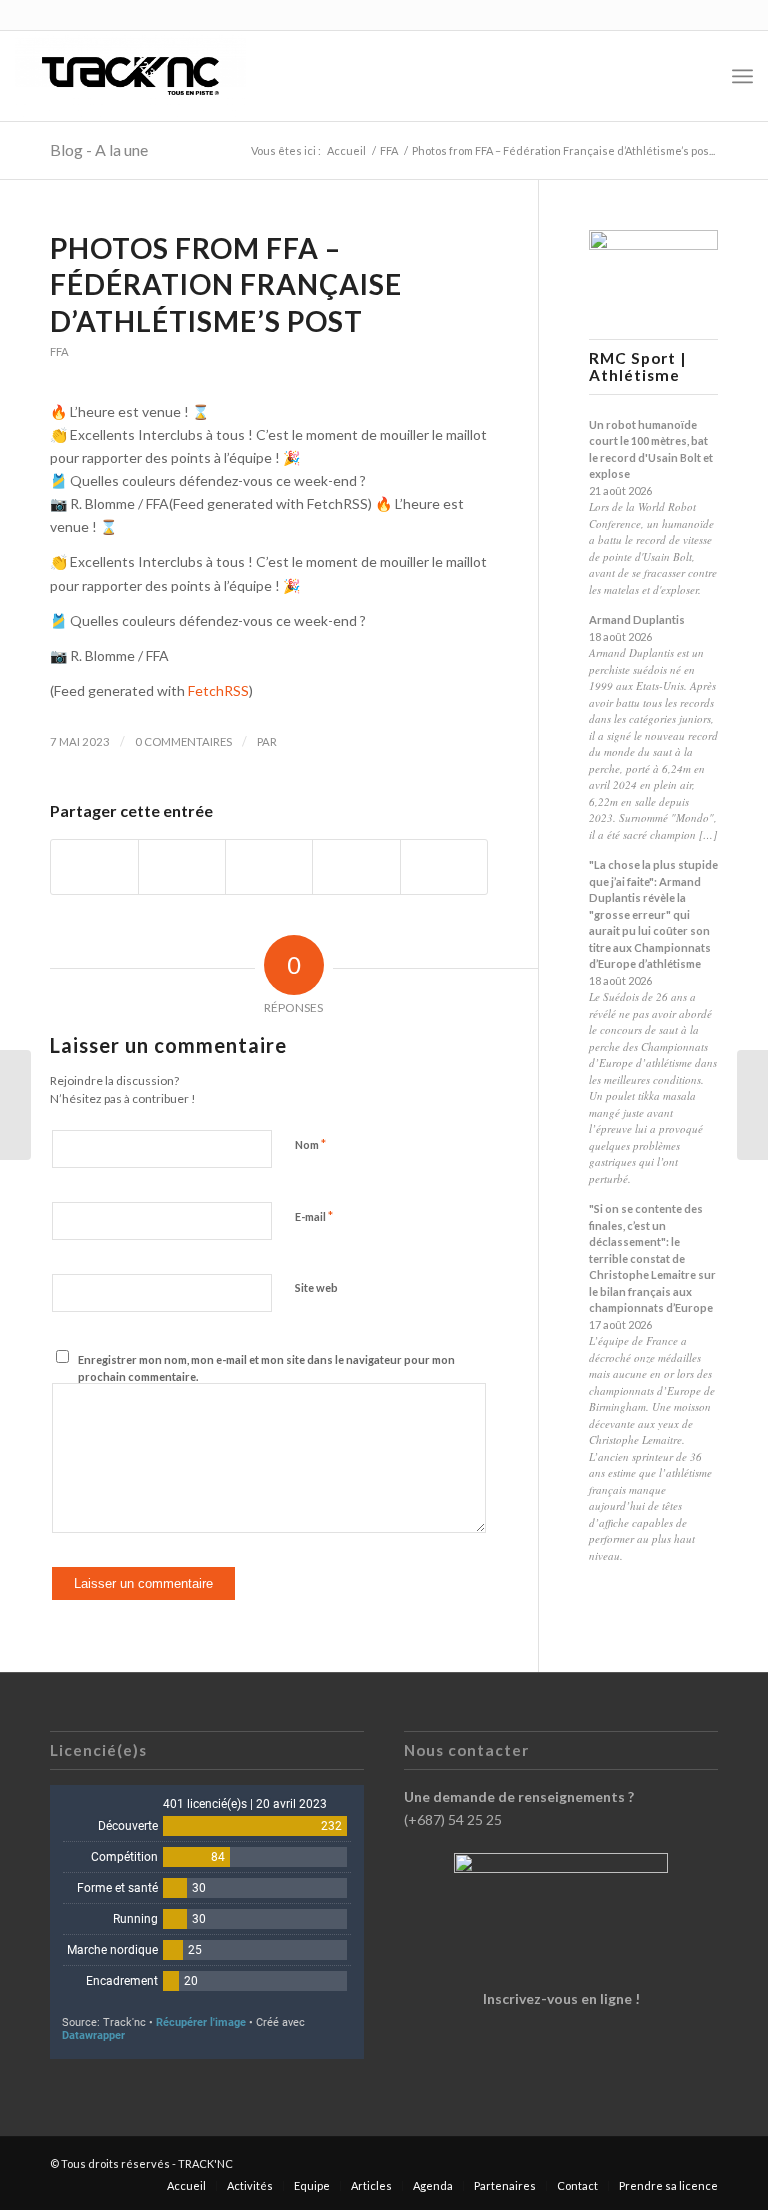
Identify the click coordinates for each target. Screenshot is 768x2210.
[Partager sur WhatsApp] (269, 867)
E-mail (314, 1216)
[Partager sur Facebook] (94, 867)
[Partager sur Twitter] (182, 867)
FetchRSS (218, 690)
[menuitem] (698, 76)
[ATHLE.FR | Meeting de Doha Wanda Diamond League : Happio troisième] (15, 1105)
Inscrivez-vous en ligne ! (561, 1998)
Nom (310, 1144)
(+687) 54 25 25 (453, 1819)
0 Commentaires (183, 741)
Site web (316, 1287)
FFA (59, 351)
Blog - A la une (99, 149)
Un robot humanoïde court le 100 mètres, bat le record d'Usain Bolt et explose (651, 449)
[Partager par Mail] (444, 867)
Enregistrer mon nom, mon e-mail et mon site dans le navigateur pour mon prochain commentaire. (266, 1368)
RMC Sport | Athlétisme (638, 367)
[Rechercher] (698, 76)
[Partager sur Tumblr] (356, 867)
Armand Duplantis (637, 619)
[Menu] (742, 76)
